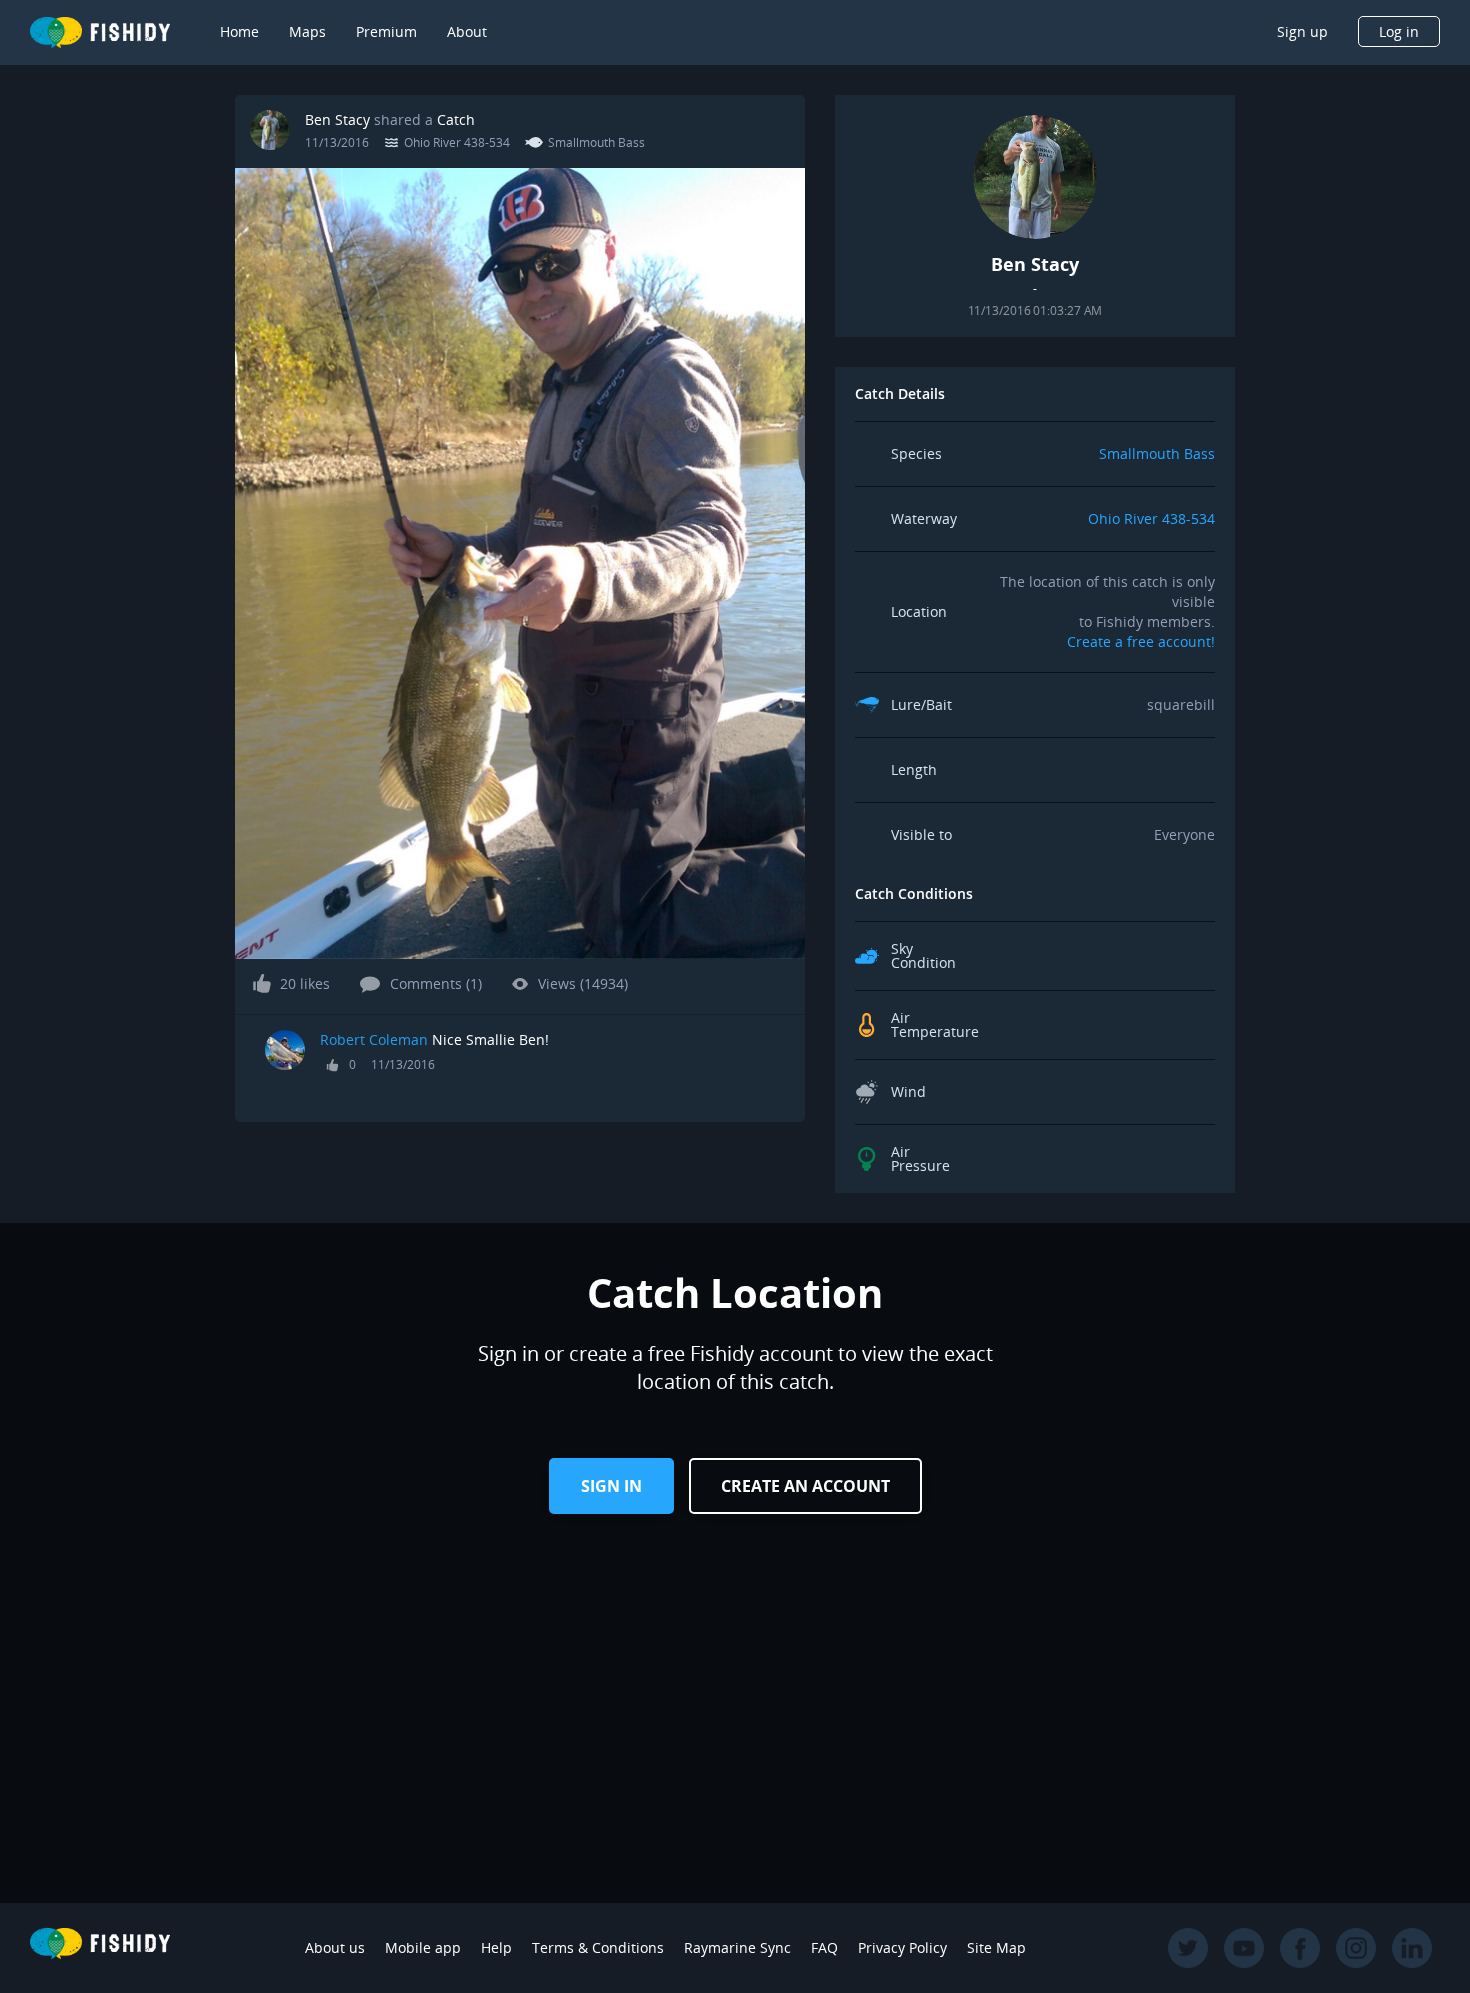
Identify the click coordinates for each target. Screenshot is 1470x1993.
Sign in (611, 1486)
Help (496, 1947)
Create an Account (805, 1486)
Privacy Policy (902, 1947)
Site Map (996, 1947)
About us (335, 1947)
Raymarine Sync (737, 1947)
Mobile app (423, 1947)
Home (239, 31)
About (467, 31)
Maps (307, 31)
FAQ (824, 1947)
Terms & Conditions (598, 1947)
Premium (386, 31)
